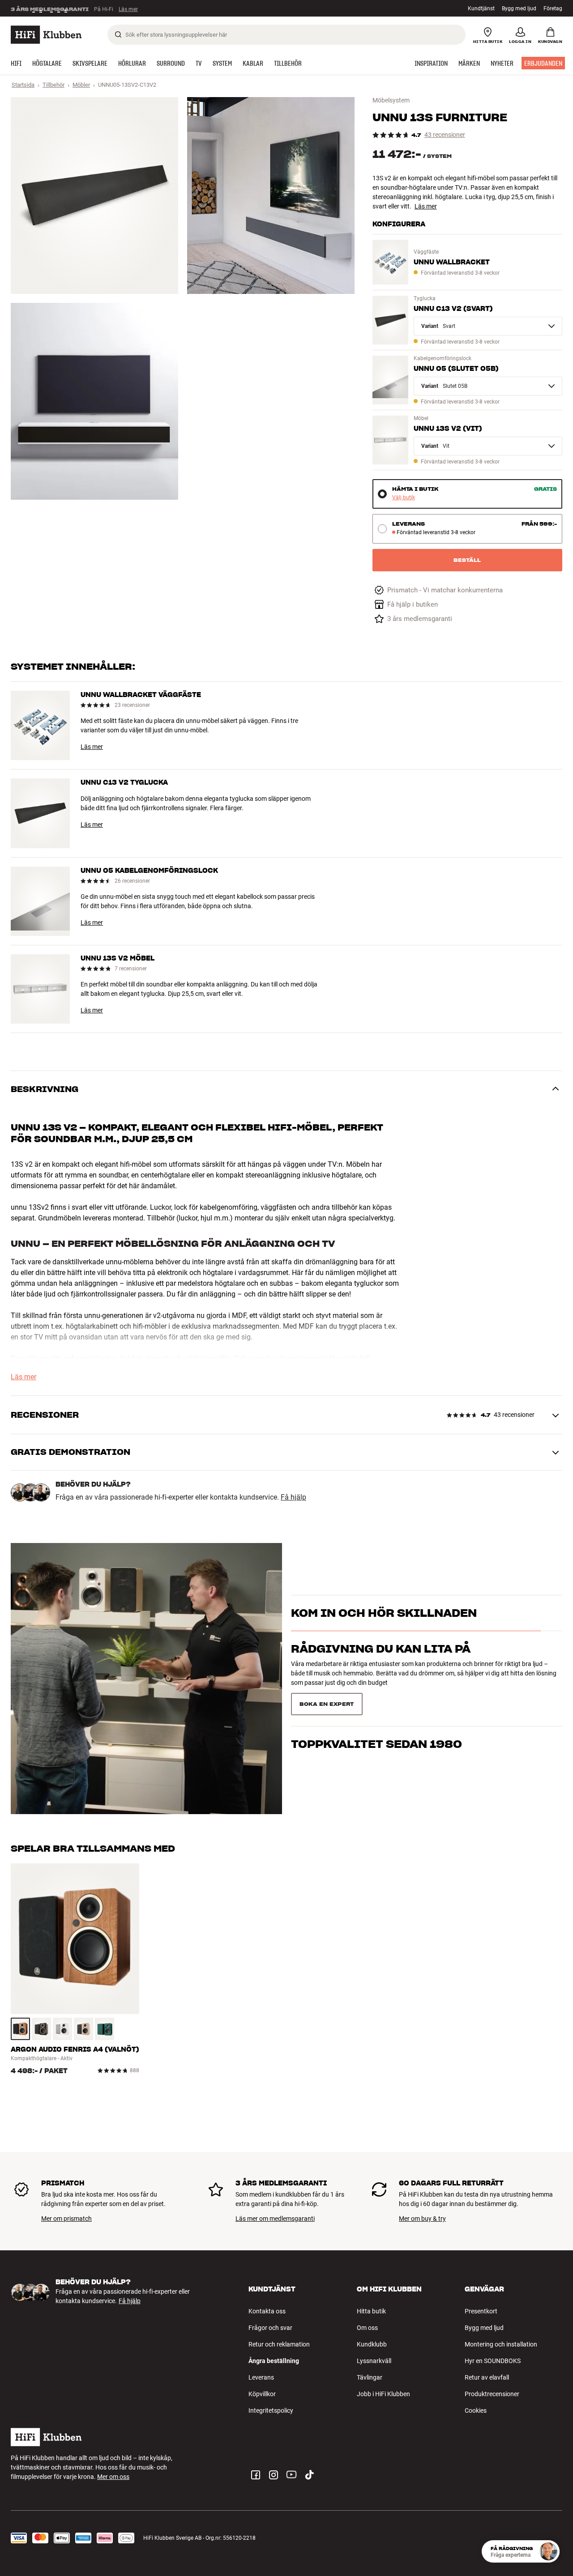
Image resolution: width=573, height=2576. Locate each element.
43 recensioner (445, 135)
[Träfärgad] (20, 2029)
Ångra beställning (274, 2361)
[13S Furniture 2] (271, 196)
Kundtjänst (481, 9)
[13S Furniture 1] (94, 196)
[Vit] (62, 2029)
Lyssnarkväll (374, 2361)
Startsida (23, 85)
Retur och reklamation (279, 2344)
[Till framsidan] (46, 35)
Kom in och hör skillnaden (384, 1629)
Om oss (367, 2328)
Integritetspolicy (271, 2410)
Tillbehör (53, 85)
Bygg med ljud (519, 9)
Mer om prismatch (66, 2219)
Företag (553, 9)
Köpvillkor (262, 2394)
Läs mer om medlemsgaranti (275, 2219)
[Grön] (105, 2029)
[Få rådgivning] (548, 2551)
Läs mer (128, 9)
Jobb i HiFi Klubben (383, 2394)
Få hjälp (293, 1497)
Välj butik (404, 498)
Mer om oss (113, 2477)
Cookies (476, 2410)
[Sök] (118, 34)
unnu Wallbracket (452, 262)
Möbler (81, 85)
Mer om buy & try (422, 2219)
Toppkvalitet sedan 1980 (376, 1701)
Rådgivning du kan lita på (381, 1665)
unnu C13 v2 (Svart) (453, 309)
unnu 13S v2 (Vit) (448, 429)
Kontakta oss (267, 2311)
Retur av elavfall (487, 2377)
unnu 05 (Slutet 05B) (456, 369)
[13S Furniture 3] (94, 401)
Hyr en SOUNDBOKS (493, 2361)
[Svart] (41, 2029)
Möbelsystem (391, 100)
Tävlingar (370, 2377)
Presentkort (481, 2311)
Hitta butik (371, 2311)
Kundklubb (372, 2344)
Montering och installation (501, 2344)
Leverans (261, 2377)
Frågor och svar (270, 2328)
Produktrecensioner (492, 2394)
